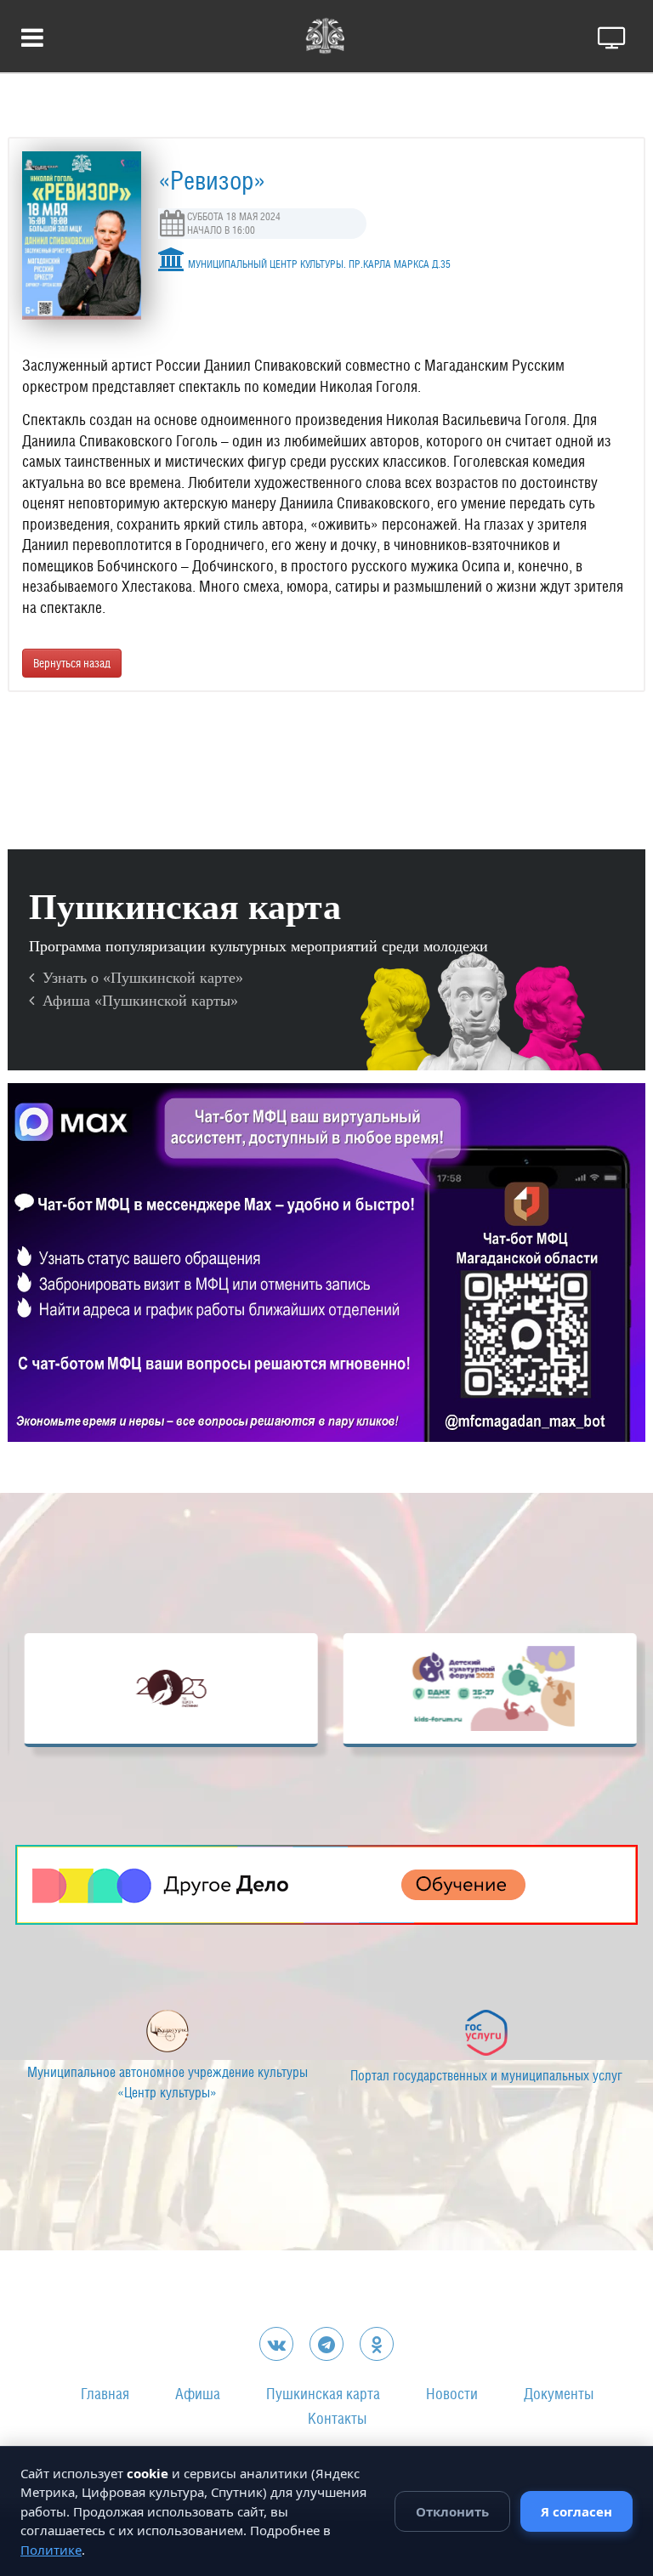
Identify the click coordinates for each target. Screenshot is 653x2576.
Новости (452, 2394)
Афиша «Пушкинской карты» (136, 1001)
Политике (51, 2550)
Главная (105, 2394)
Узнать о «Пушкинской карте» (139, 978)
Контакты (337, 2418)
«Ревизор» (212, 180)
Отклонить (452, 2511)
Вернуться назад (72, 663)
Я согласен (576, 2511)
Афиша (198, 2394)
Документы (559, 2394)
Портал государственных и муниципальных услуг (253, 2076)
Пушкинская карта (323, 2394)
